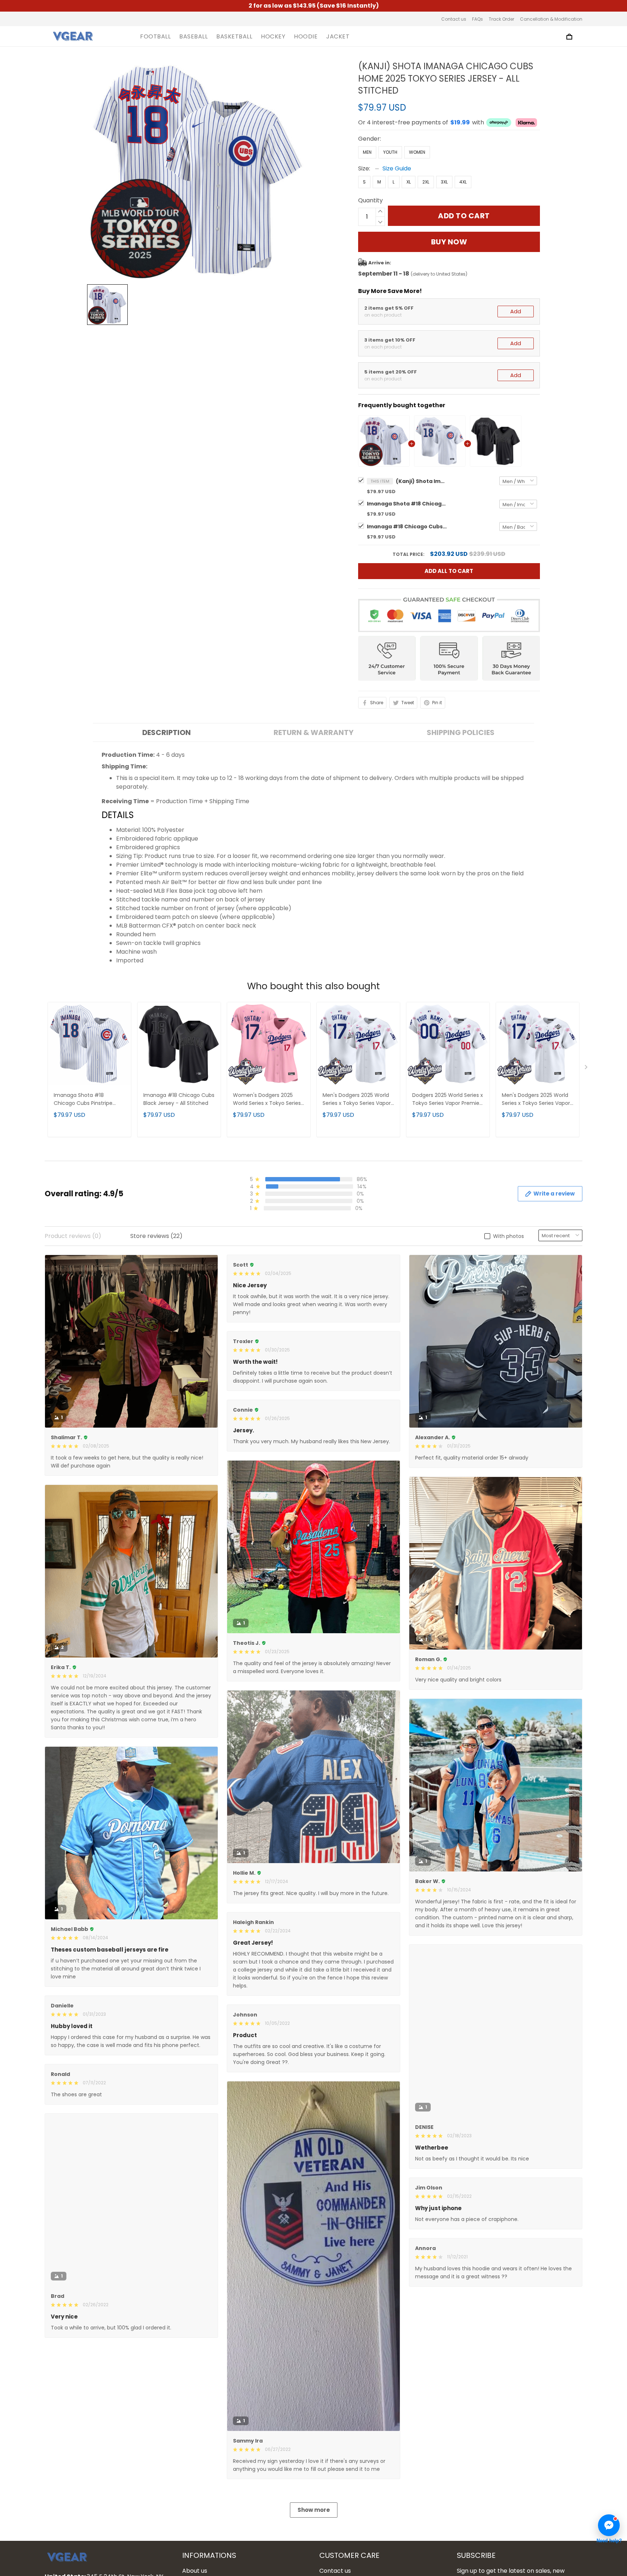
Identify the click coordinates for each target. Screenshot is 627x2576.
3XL (444, 182)
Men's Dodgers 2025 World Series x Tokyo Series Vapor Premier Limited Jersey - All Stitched (357, 1100)
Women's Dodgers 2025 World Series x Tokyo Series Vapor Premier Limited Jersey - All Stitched (267, 1100)
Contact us (454, 19)
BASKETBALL (234, 37)
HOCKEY (273, 37)
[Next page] (587, 1069)
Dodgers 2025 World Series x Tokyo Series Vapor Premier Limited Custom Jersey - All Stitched (448, 1100)
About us (195, 2571)
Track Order (501, 19)
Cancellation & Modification (551, 19)
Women (417, 152)
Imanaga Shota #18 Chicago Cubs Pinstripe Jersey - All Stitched (407, 504)
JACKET (338, 37)
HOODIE (306, 37)
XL (409, 182)
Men (367, 152)
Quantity (370, 200)
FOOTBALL (155, 37)
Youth (390, 152)
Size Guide (397, 168)
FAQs (478, 19)
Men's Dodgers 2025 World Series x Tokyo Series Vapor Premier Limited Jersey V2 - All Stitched (536, 1100)
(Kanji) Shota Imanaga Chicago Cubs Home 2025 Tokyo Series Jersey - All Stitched (421, 481)
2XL (426, 182)
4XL (463, 182)
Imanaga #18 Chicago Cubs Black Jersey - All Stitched (407, 527)
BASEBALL (193, 37)
